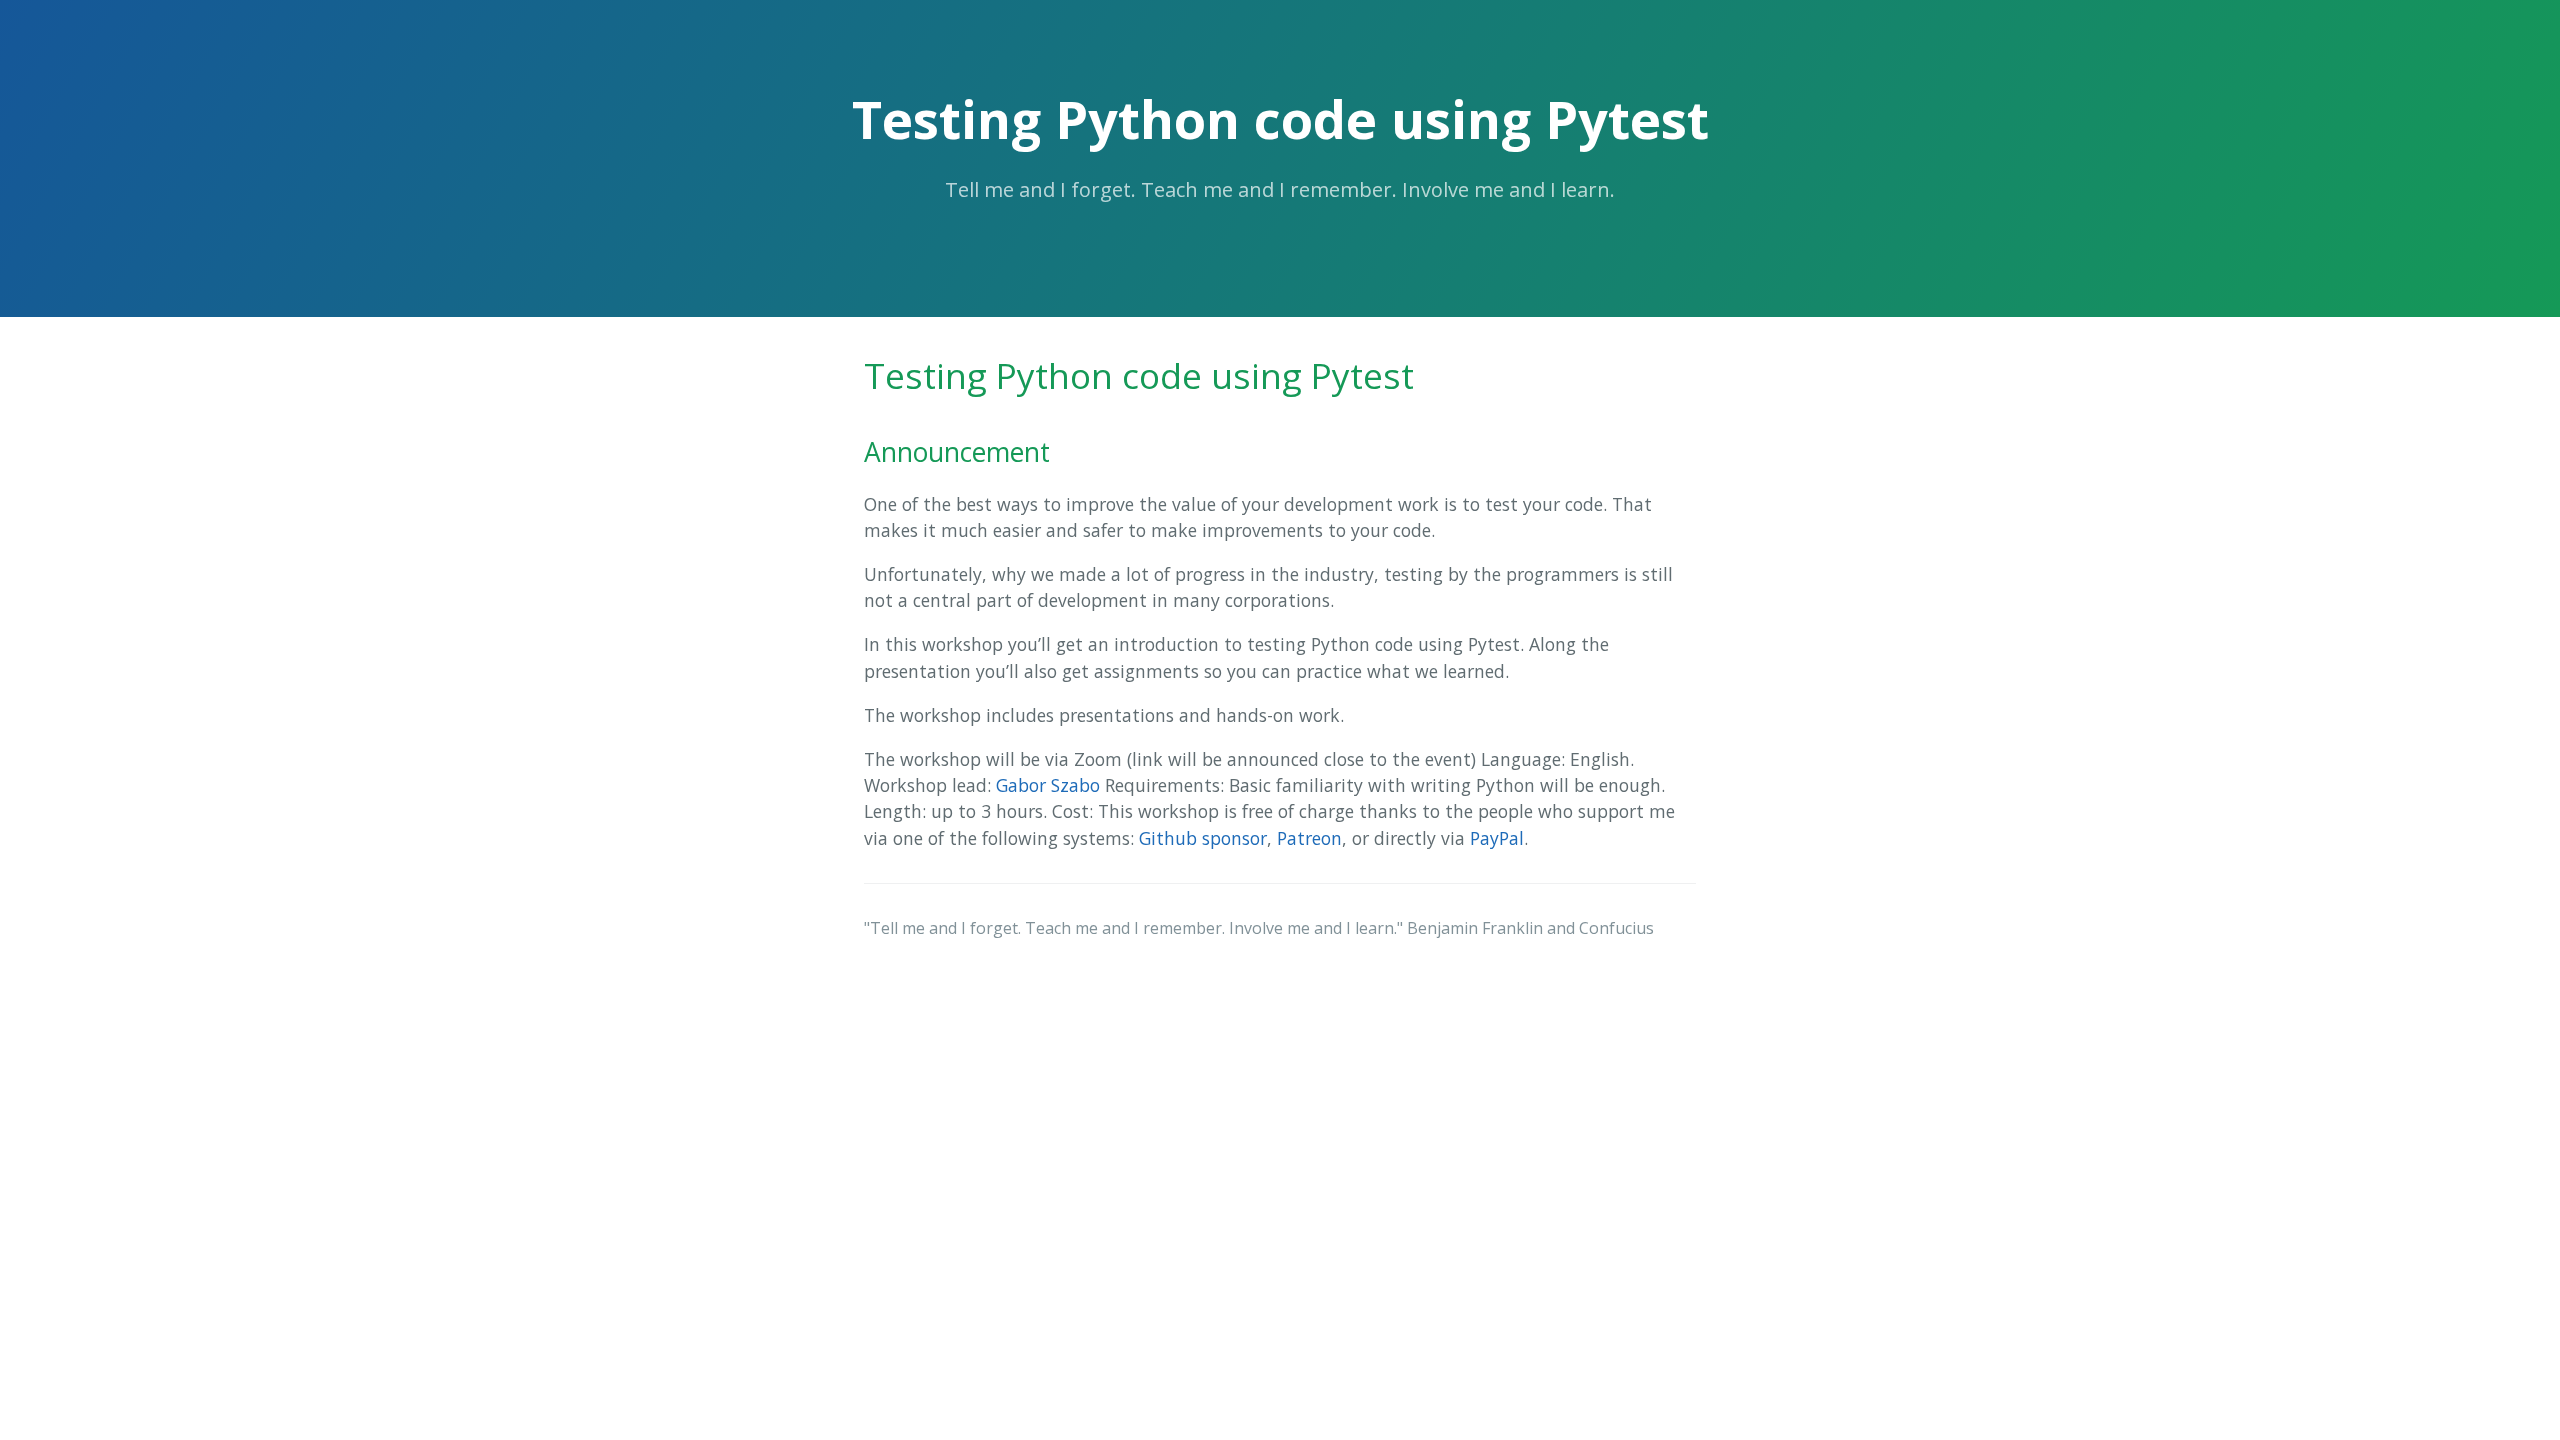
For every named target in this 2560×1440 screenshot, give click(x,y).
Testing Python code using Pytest (1280, 118)
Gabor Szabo (1048, 785)
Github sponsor (1203, 838)
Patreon (1309, 838)
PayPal (1497, 838)
